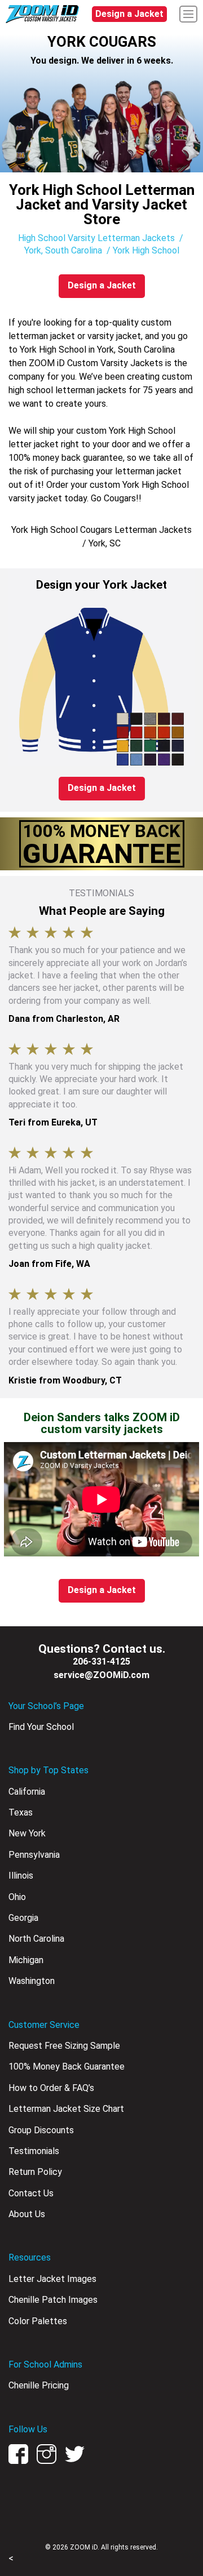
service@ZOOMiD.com (101, 1675)
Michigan (26, 1960)
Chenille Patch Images (53, 2300)
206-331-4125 (101, 1661)
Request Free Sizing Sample (64, 2046)
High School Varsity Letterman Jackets (96, 238)
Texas (21, 1812)
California (27, 1792)
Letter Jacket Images (52, 2279)
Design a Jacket (129, 14)
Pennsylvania (34, 1855)
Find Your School (41, 1727)
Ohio (17, 1897)
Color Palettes (38, 2321)
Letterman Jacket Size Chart (66, 2109)
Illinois (21, 1876)
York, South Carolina (63, 250)
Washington (32, 1981)
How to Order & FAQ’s (51, 2088)
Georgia (23, 1918)
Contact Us (31, 2193)
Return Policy (35, 2172)
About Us (27, 2214)
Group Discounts (41, 2130)
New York (27, 1833)
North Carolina (36, 1939)
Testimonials (34, 2151)
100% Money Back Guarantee (67, 2066)
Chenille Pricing (39, 2385)
